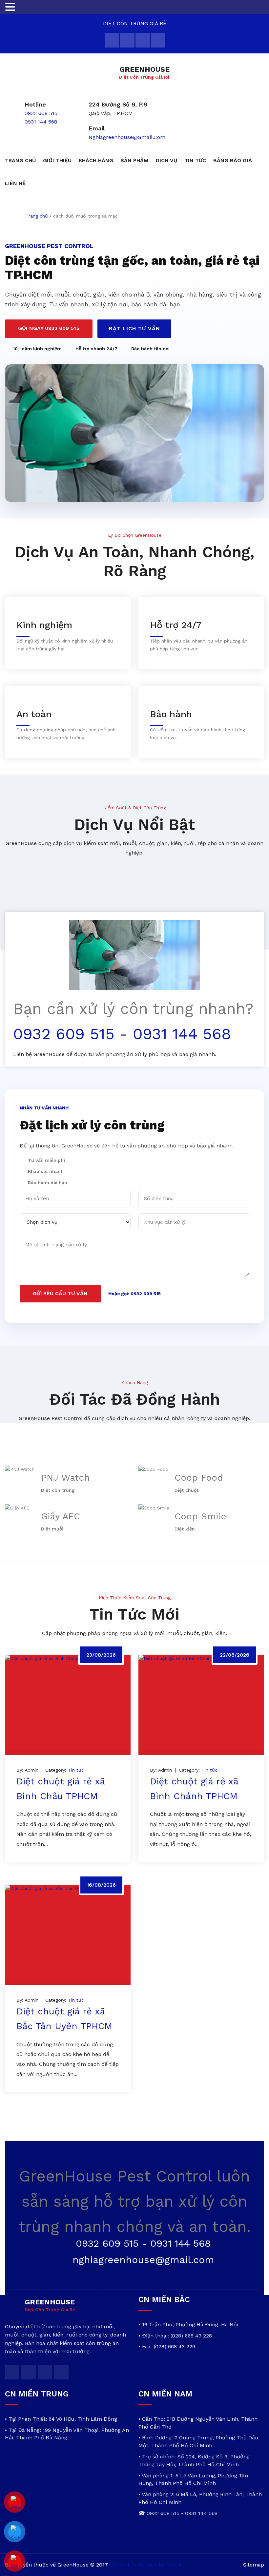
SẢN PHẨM (134, 160)
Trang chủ (37, 216)
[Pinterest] (158, 40)
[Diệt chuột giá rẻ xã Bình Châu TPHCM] (68, 1705)
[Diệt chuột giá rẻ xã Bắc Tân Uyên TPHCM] (68, 1935)
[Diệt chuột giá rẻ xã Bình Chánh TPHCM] (201, 1705)
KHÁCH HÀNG (96, 160)
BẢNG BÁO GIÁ (233, 160)
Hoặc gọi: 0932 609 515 (134, 1294)
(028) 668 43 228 (191, 2336)
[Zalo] (15, 2532)
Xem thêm (37, 1865)
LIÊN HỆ (15, 183)
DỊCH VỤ (166, 160)
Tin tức (76, 1770)
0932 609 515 (41, 113)
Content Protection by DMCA (146, 2565)
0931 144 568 (41, 122)
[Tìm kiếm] (257, 206)
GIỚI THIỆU (57, 160)
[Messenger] (15, 2502)
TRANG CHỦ (20, 160)
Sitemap (254, 2565)
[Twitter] (112, 40)
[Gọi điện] (15, 2561)
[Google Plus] (143, 40)
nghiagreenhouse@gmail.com (127, 137)
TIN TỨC (195, 160)
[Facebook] (127, 40)
